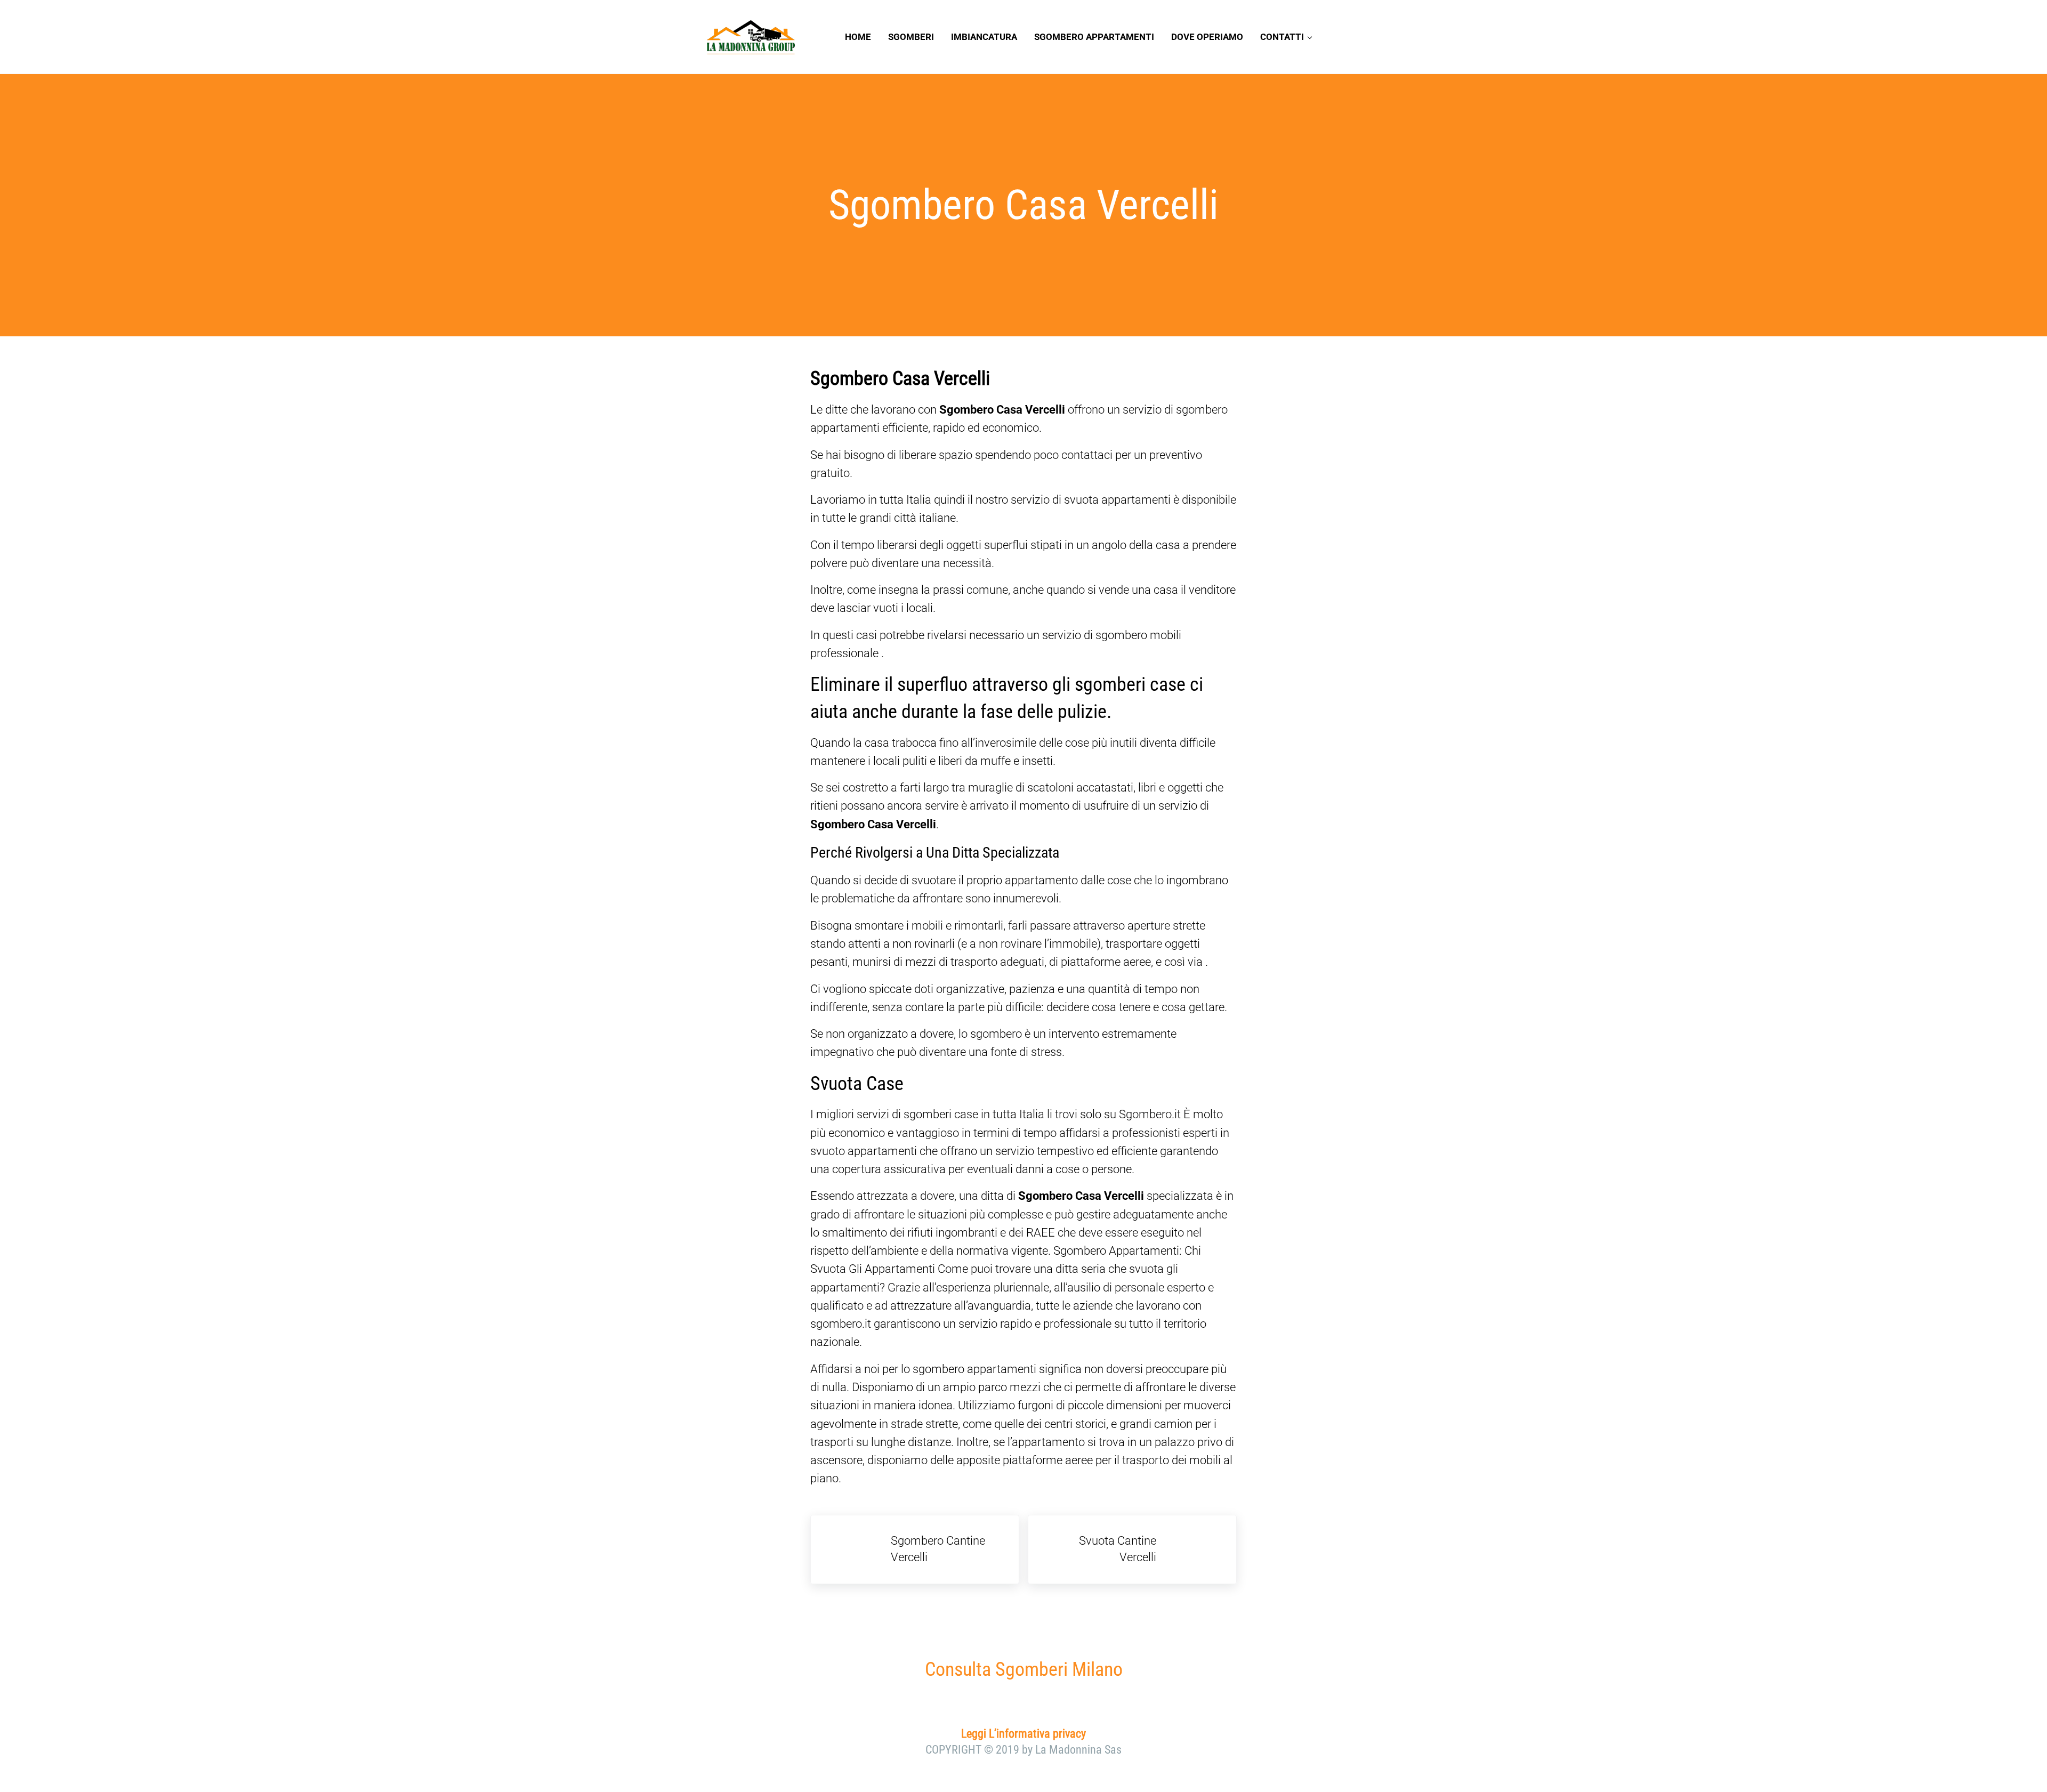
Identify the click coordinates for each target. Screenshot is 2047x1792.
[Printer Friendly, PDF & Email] (840, 1507)
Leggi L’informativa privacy (1023, 1734)
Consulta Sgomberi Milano (1024, 1669)
